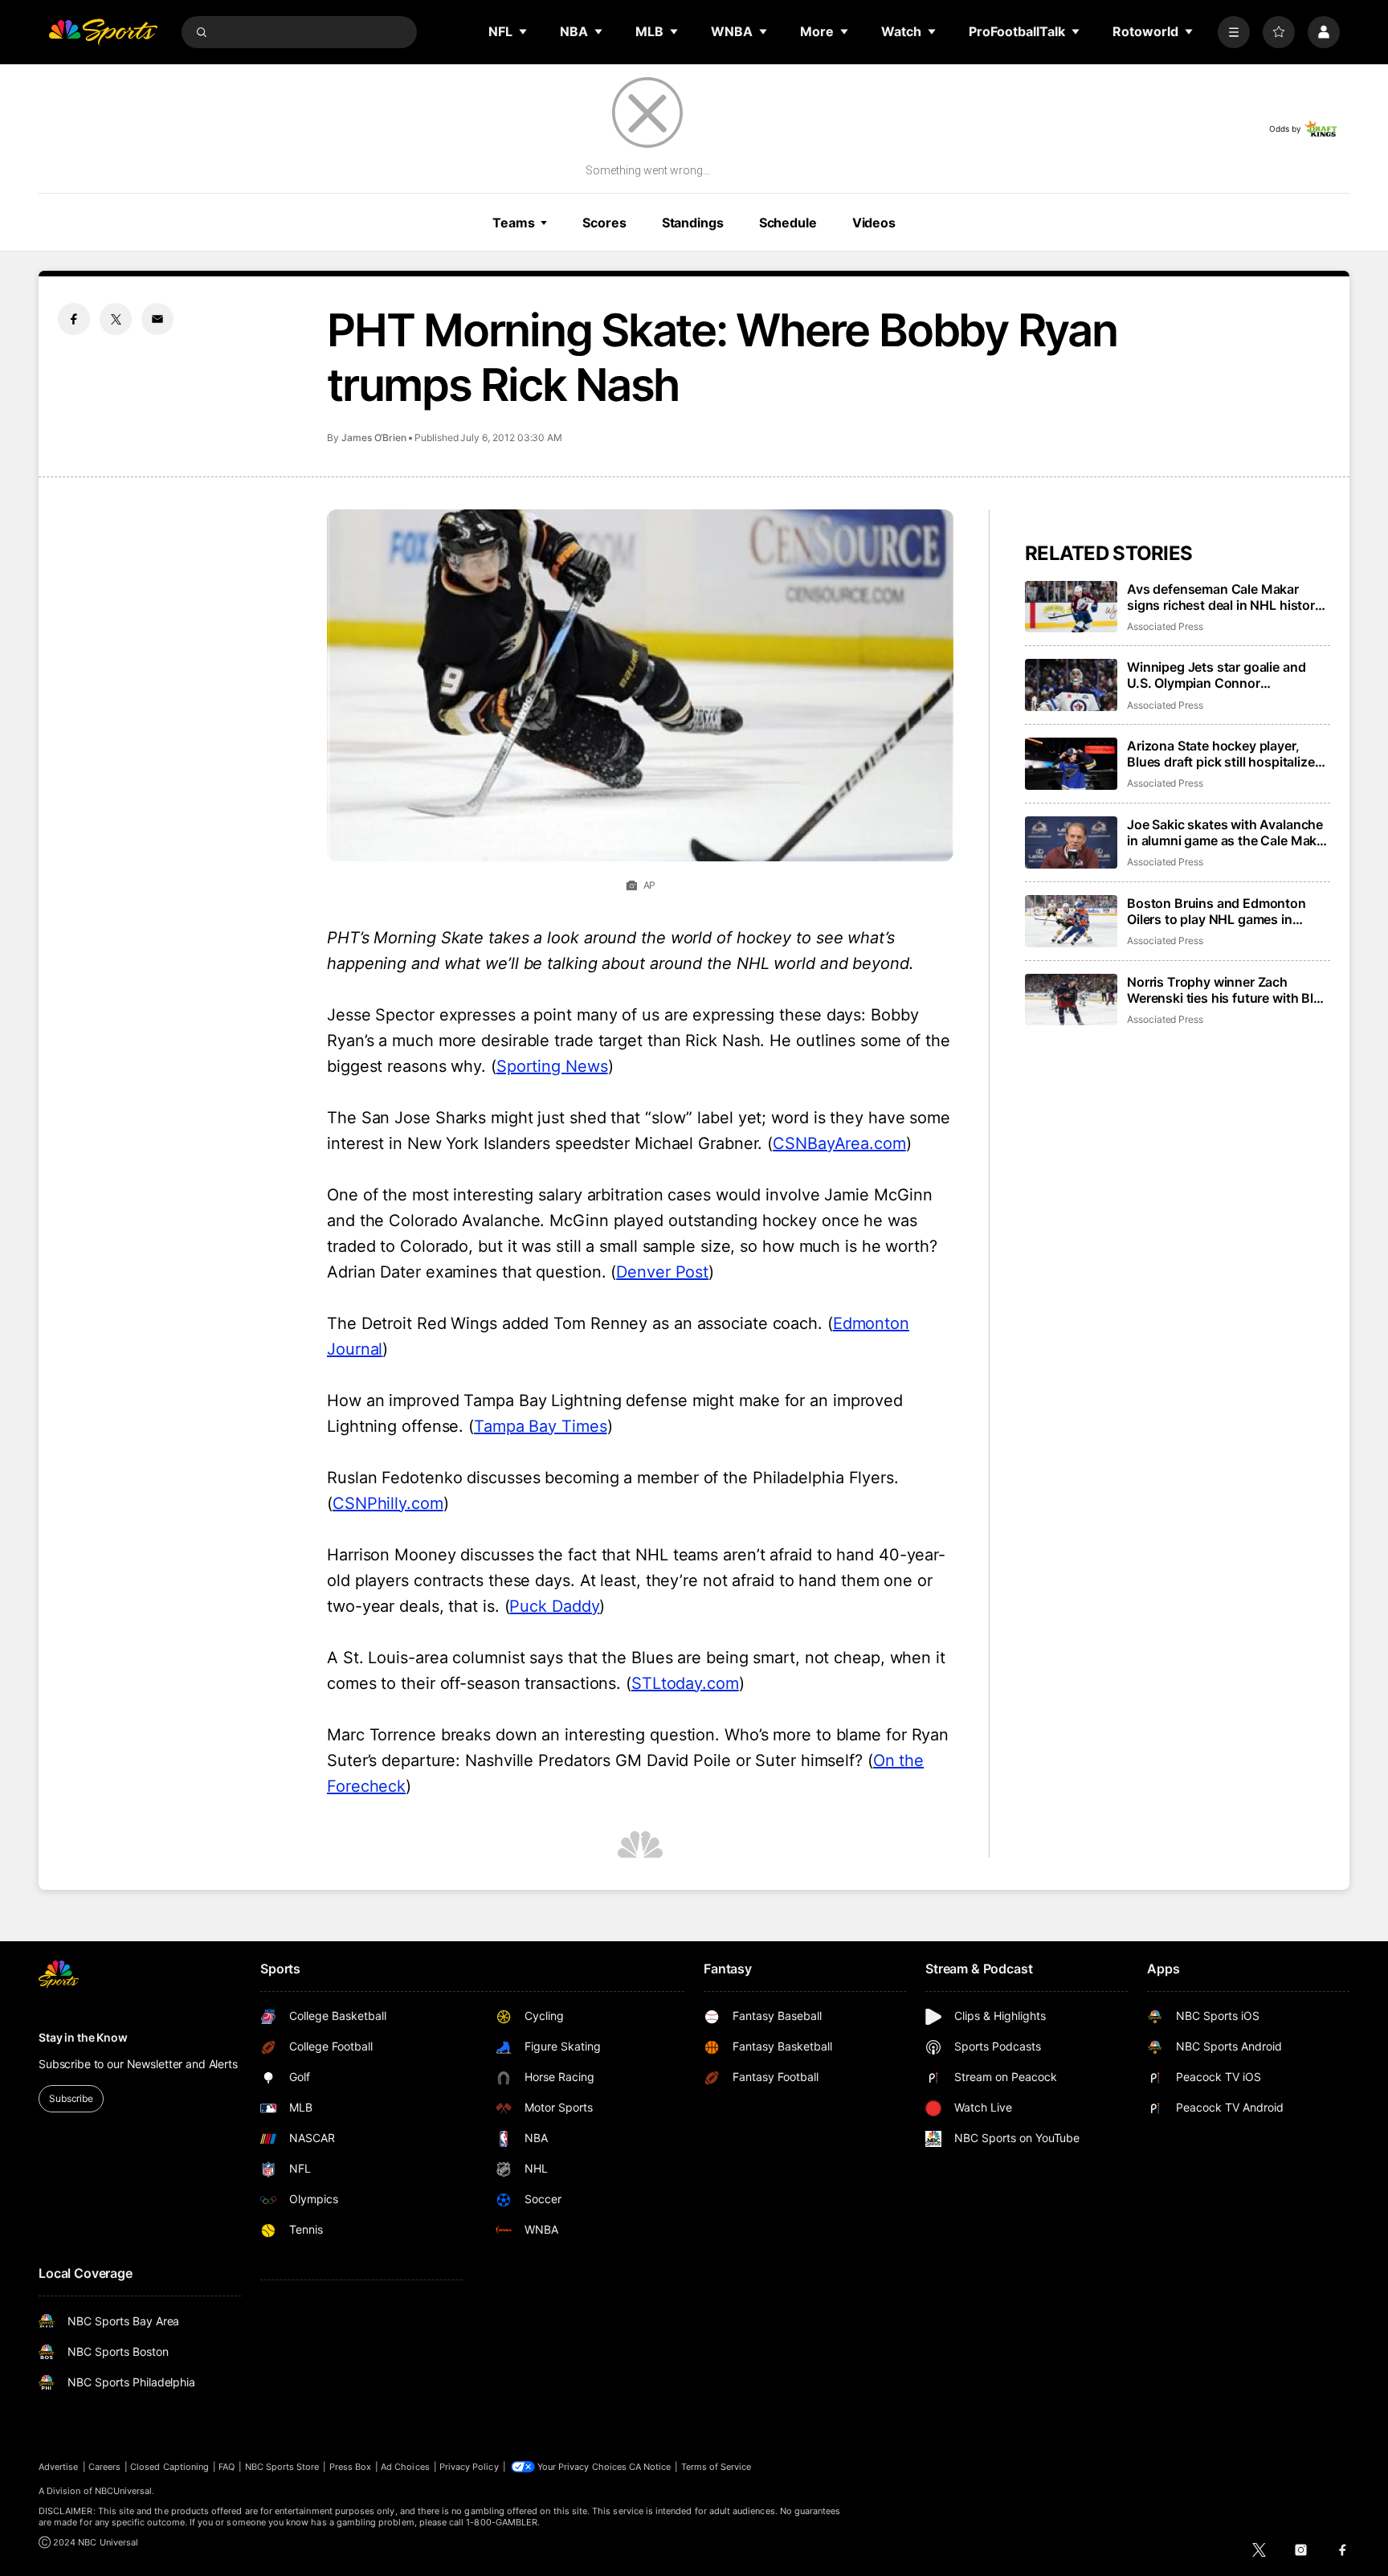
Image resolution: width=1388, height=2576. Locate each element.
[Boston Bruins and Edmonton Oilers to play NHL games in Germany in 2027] (1071, 921)
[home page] (103, 32)
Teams (513, 223)
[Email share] (157, 319)
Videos (874, 223)
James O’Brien (374, 438)
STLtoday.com (685, 1683)
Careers (104, 2467)
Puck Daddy (554, 1606)
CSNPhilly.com (388, 1503)
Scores (604, 223)
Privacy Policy (469, 2467)
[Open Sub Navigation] (524, 31)
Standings (693, 223)
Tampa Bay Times (541, 1426)
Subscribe (71, 2098)
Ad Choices (405, 2467)
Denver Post (662, 1272)
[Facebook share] (74, 319)
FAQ (227, 2467)
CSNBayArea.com (839, 1143)
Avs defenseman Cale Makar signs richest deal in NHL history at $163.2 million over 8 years (1225, 597)
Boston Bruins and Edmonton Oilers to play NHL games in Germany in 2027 (1217, 911)
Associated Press (1165, 626)
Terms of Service (716, 2467)
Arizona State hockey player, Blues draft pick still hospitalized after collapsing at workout (1225, 754)
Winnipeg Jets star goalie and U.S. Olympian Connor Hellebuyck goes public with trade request (1216, 675)
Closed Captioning (169, 2467)
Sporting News (552, 1066)
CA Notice (650, 2467)
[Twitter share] (116, 319)
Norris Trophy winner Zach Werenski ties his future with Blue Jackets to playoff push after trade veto (1228, 990)
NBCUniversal (124, 2491)
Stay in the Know (83, 2037)
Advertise (59, 2467)
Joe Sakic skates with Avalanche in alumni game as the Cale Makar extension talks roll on (1228, 832)
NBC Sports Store (282, 2467)
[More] (1234, 32)
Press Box (351, 2467)
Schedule (788, 223)
